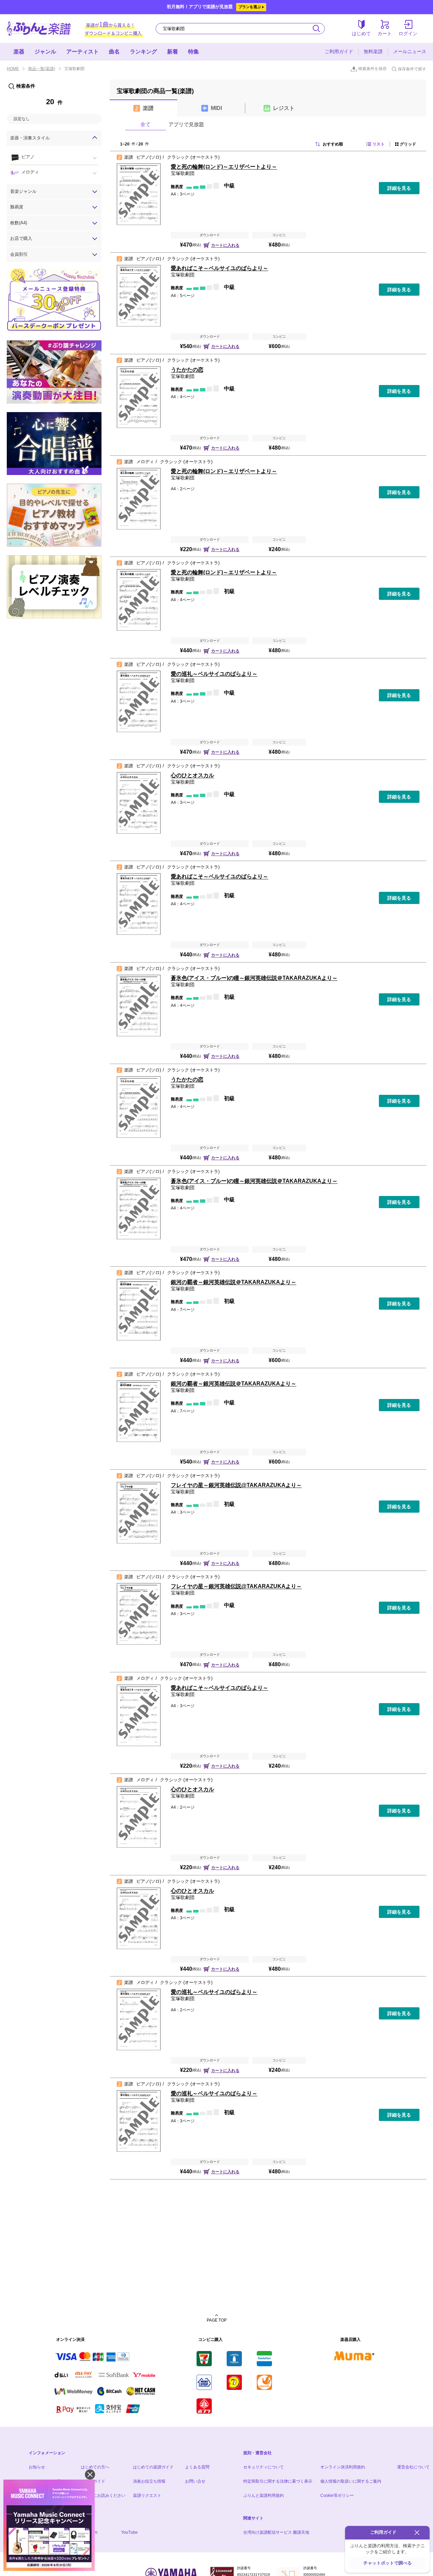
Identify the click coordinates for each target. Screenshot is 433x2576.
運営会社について (413, 2467)
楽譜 (148, 108)
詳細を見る (399, 188)
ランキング (143, 52)
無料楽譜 (373, 51)
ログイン (408, 33)
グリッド (408, 144)
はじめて (361, 33)
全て (145, 124)
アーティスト (83, 52)
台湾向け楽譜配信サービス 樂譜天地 (276, 2532)
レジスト (284, 108)
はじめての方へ (95, 2467)
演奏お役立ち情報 (149, 2481)
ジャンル (45, 52)
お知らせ (37, 2467)
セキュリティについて (264, 2467)
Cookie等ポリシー (337, 2495)
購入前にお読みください (103, 2495)
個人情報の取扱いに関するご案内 (351, 2481)
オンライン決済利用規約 (343, 2467)
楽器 (19, 52)
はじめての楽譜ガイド (153, 2467)
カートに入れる (225, 245)
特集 (193, 52)
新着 (173, 52)
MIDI (216, 108)
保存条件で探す (412, 69)
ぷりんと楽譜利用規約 (264, 2495)
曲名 (114, 52)
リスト (379, 144)
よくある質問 (197, 2467)
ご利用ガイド (339, 51)
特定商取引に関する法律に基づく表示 (278, 2481)
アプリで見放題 (186, 124)
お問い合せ (195, 2481)
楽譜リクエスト (147, 2495)
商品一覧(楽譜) (42, 69)
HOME (13, 69)
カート (385, 33)
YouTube (129, 2532)
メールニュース (410, 51)
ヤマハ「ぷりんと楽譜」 (39, 29)
